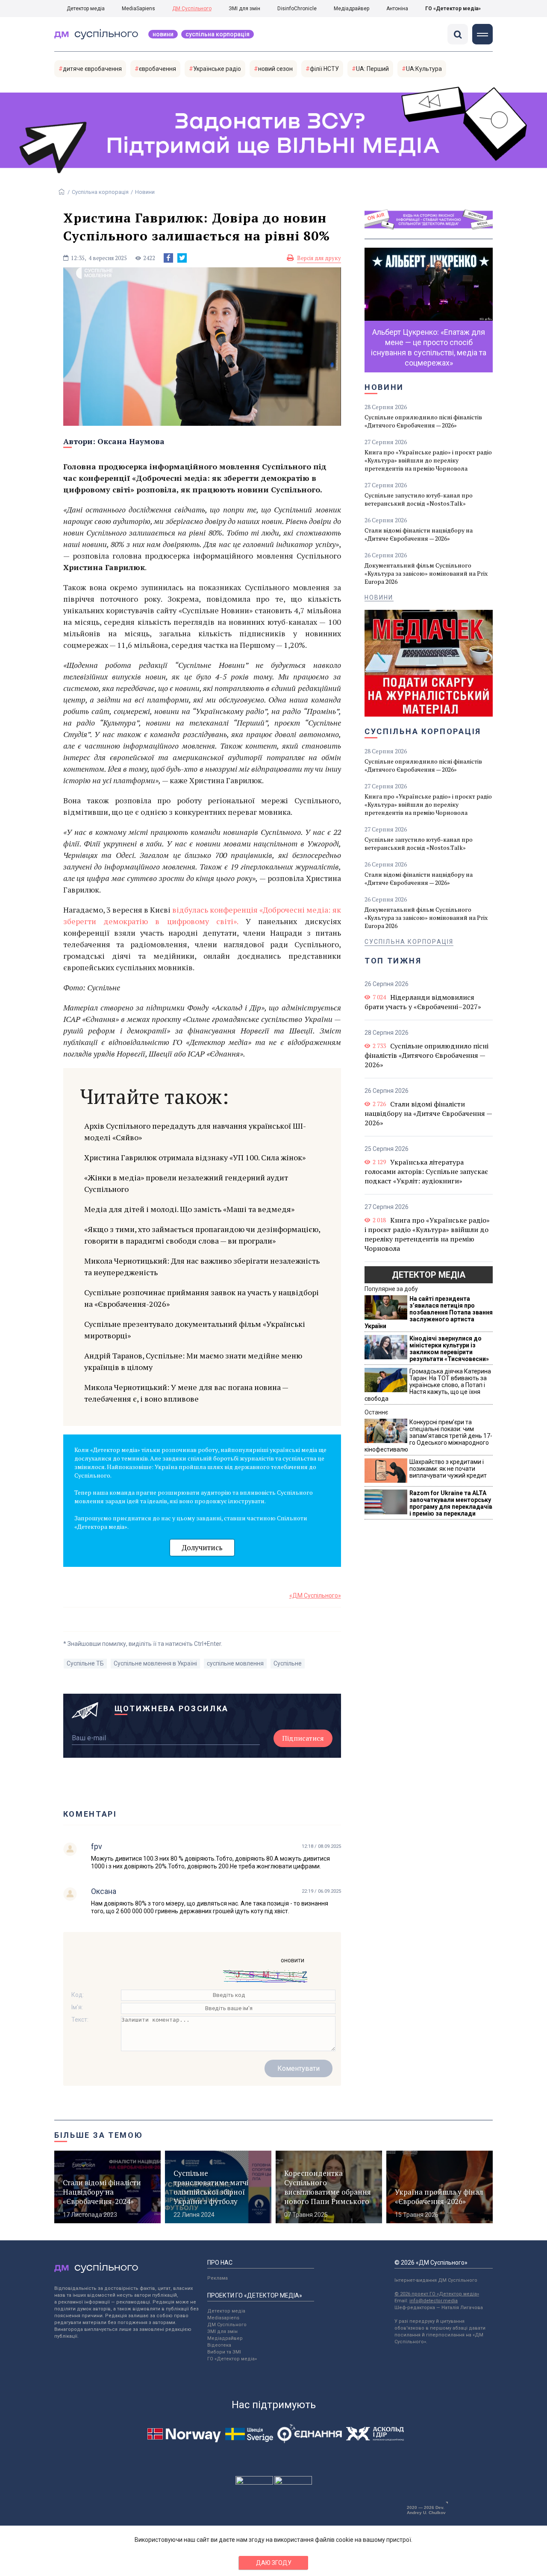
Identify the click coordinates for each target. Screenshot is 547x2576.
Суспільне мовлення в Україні (155, 1663)
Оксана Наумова (131, 441)
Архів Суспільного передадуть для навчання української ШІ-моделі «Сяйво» (195, 1131)
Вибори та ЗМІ (224, 2352)
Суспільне (288, 1663)
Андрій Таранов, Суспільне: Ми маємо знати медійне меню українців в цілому (193, 1361)
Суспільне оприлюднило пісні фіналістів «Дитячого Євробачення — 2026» (423, 421)
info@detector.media (434, 2301)
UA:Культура (424, 69)
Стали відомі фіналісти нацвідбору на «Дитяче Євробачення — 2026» (419, 534)
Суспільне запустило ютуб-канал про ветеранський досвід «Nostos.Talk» (419, 499)
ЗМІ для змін (244, 9)
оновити (293, 1960)
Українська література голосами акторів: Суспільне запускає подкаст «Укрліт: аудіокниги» (426, 1171)
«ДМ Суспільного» (315, 1595)
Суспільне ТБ (85, 1663)
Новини (163, 34)
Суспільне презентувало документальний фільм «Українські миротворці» (195, 1330)
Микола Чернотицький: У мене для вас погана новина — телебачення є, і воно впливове (186, 1393)
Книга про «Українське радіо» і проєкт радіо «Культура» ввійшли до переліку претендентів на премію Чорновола (428, 460)
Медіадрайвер (351, 9)
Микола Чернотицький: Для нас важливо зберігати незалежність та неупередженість (202, 1266)
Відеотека (219, 2345)
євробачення (157, 69)
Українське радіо (217, 69)
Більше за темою (99, 2135)
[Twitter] (182, 258)
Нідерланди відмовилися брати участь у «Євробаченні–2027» (423, 1002)
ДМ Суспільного (192, 9)
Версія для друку (319, 258)
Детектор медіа (86, 9)
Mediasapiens (223, 2318)
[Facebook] (168, 258)
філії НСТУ (324, 69)
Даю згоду (274, 2563)
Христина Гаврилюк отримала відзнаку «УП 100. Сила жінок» (195, 1157)
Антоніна (397, 9)
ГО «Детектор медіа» (453, 9)
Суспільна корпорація (218, 34)
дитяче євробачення (92, 69)
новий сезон (275, 69)
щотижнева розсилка (172, 1708)
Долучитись (202, 1547)
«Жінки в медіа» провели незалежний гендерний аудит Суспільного (186, 1183)
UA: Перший (372, 69)
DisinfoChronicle (297, 9)
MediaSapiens (138, 9)
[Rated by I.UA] (254, 2482)
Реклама (218, 2278)
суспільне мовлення (235, 1663)
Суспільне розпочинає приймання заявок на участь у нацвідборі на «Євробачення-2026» (201, 1298)
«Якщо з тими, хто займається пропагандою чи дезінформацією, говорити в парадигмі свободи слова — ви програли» (202, 1235)
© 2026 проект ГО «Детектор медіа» (437, 2294)
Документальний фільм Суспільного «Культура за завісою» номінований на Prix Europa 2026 (426, 573)
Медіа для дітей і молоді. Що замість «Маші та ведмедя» (189, 1209)
